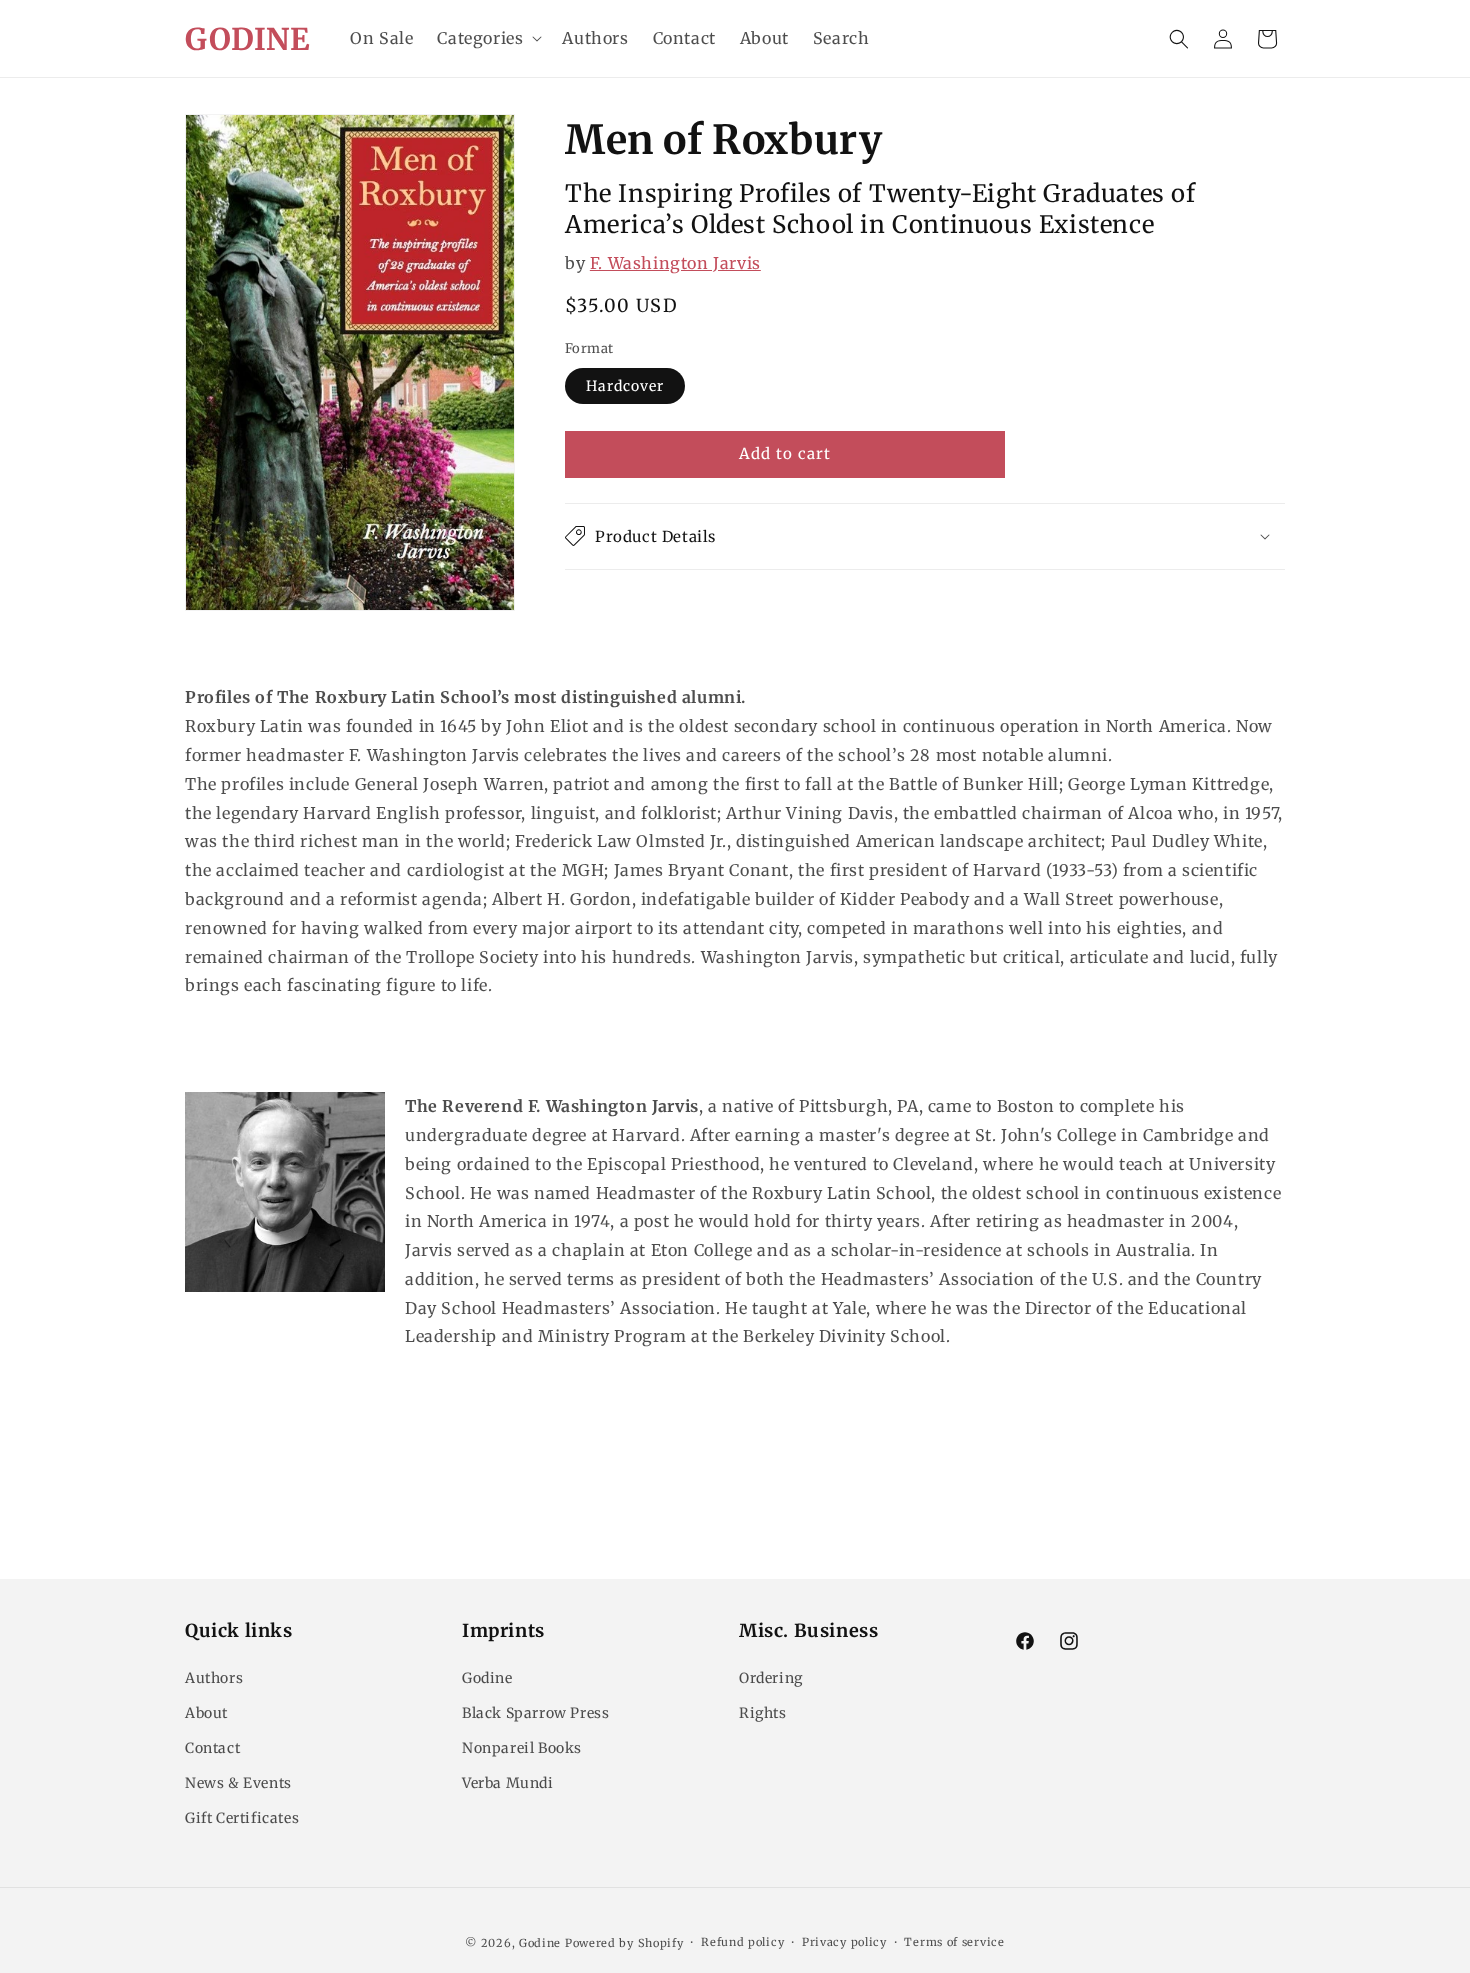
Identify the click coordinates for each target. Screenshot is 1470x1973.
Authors (214, 1678)
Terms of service (954, 1942)
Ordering (771, 1678)
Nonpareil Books (522, 1748)
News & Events (238, 1783)
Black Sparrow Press (535, 1713)
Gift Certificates (242, 1818)
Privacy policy (844, 1942)
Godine (487, 1678)
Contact (212, 1748)
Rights (763, 1713)
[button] (487, 38)
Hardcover (625, 386)
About (206, 1713)
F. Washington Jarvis (675, 262)
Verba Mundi (508, 1783)
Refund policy (742, 1942)
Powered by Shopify (624, 1943)
